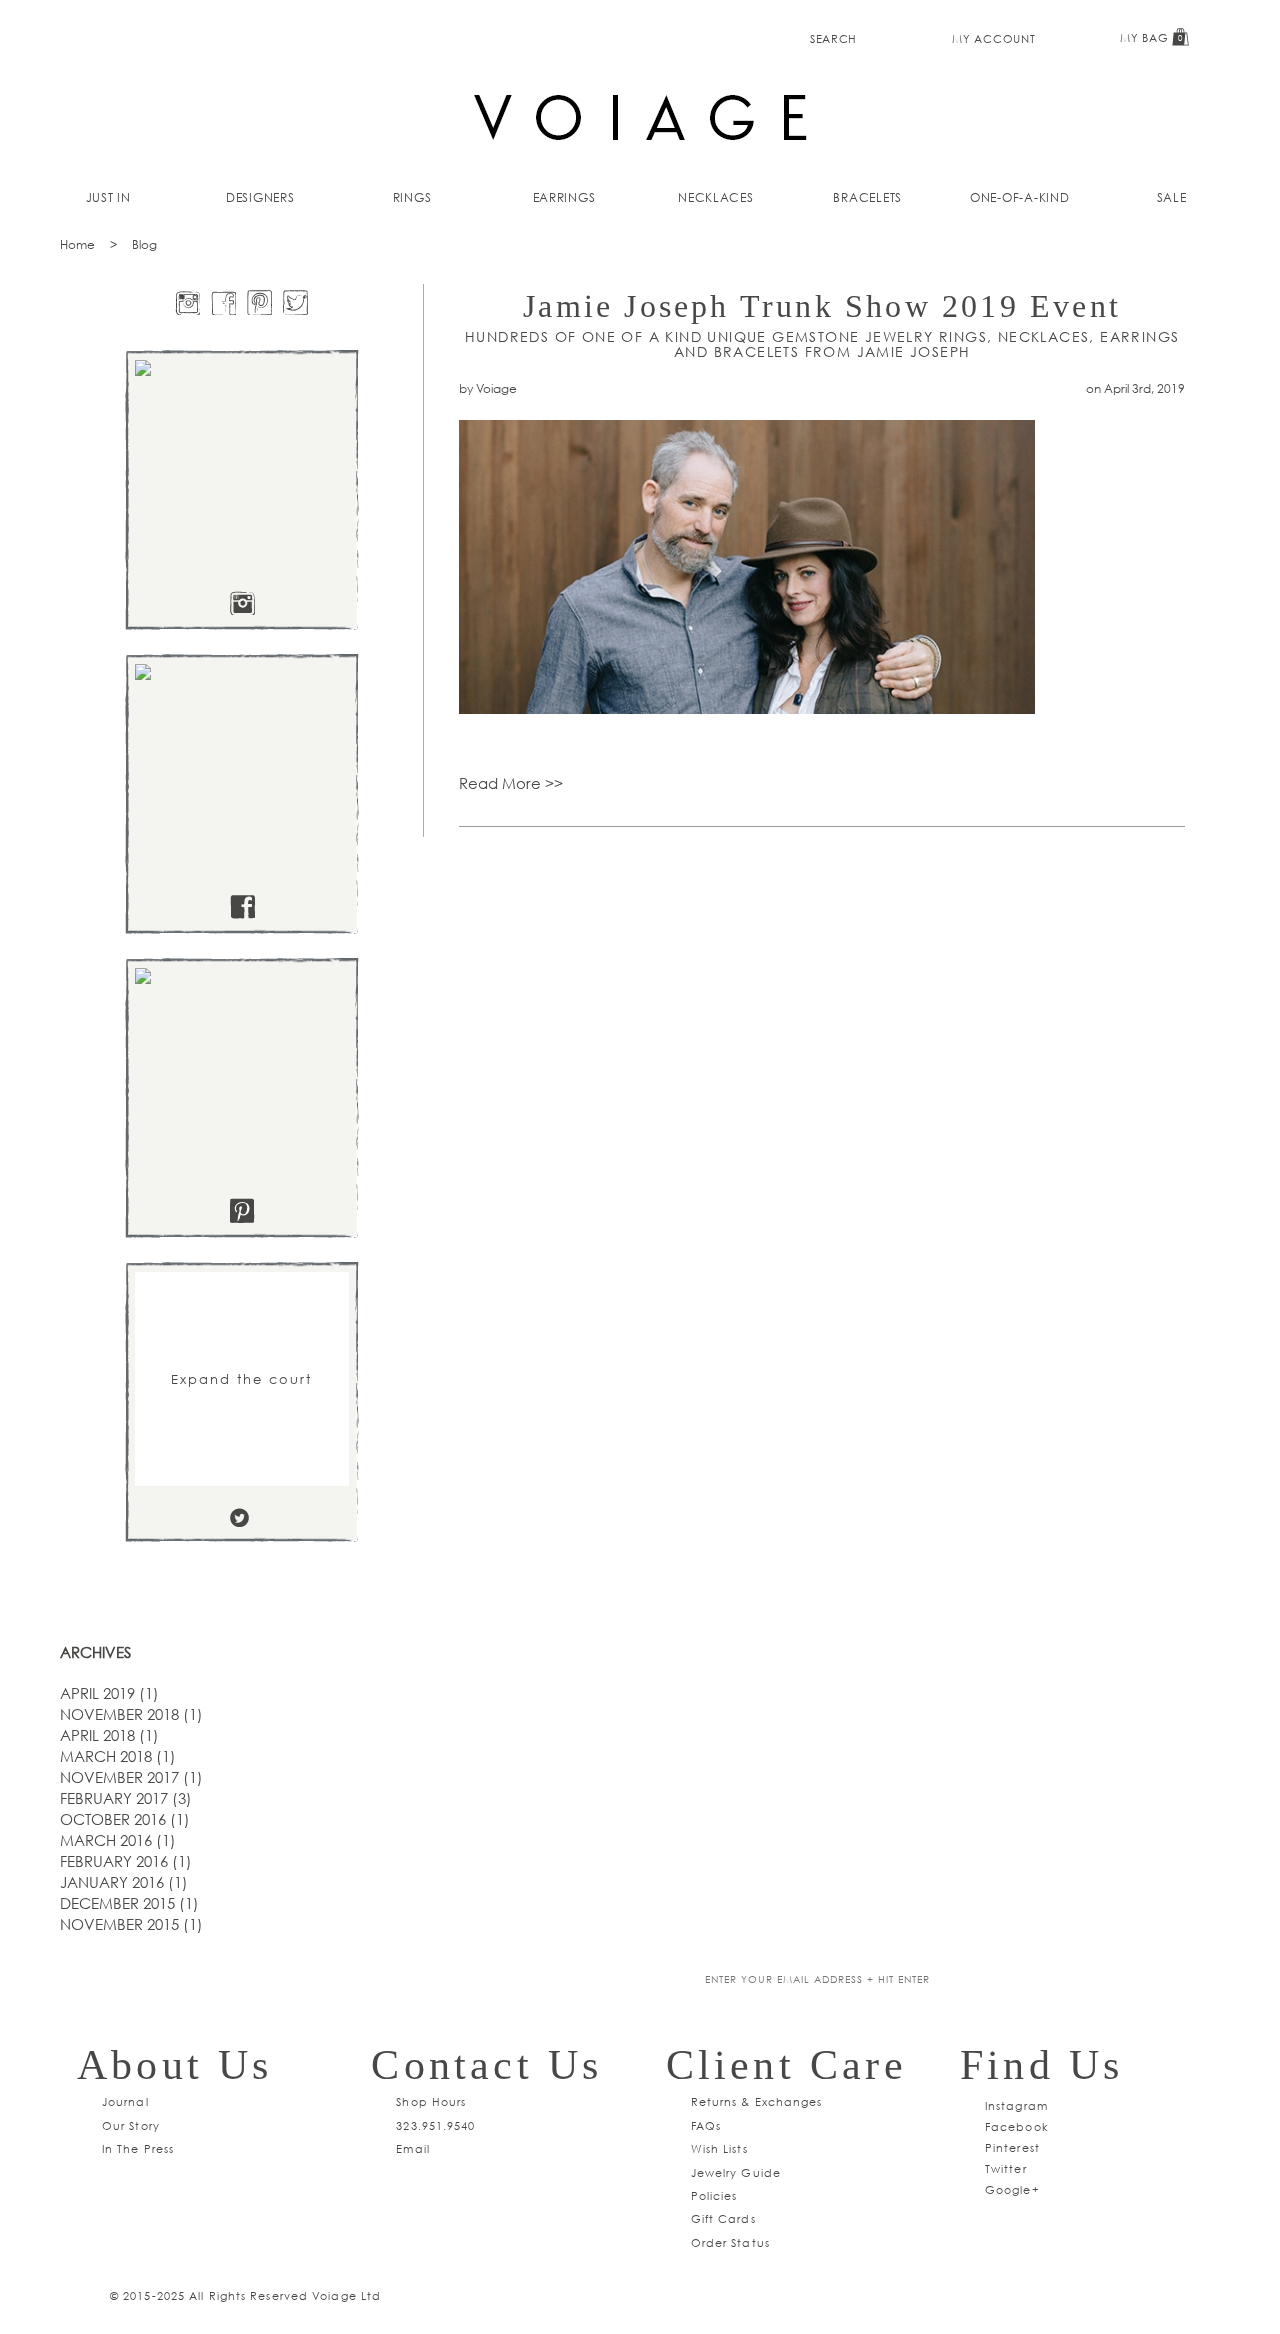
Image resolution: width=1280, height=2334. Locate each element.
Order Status (730, 2242)
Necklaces (716, 197)
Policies (714, 2195)
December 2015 (129, 1903)
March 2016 (118, 1840)
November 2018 (131, 1714)
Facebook (1017, 2126)
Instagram (1016, 2105)
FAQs (706, 2125)
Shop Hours (431, 2101)
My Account (993, 38)
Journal (125, 2101)
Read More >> (511, 783)
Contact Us (486, 2065)
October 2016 (125, 1819)
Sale (1172, 197)
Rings (412, 197)
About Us (175, 2065)
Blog (144, 244)
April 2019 (109, 1693)
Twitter (1006, 2168)
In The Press (138, 2148)
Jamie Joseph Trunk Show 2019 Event (822, 306)
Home (77, 244)
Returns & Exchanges (757, 2101)
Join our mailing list (498, 1980)
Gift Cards (723, 2218)
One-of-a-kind (1020, 197)
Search (833, 38)
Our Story (131, 2125)
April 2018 (109, 1735)
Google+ (1012, 2189)
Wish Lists (719, 2148)
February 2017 (126, 1798)
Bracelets (867, 197)
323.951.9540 (435, 2125)
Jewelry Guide (736, 2172)
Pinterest (1012, 2147)
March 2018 (118, 1756)
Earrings (564, 197)
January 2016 (124, 1882)
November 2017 (131, 1777)
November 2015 (131, 1924)
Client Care (786, 2065)
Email (413, 2148)
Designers (260, 197)
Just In (108, 197)
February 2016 (126, 1861)
